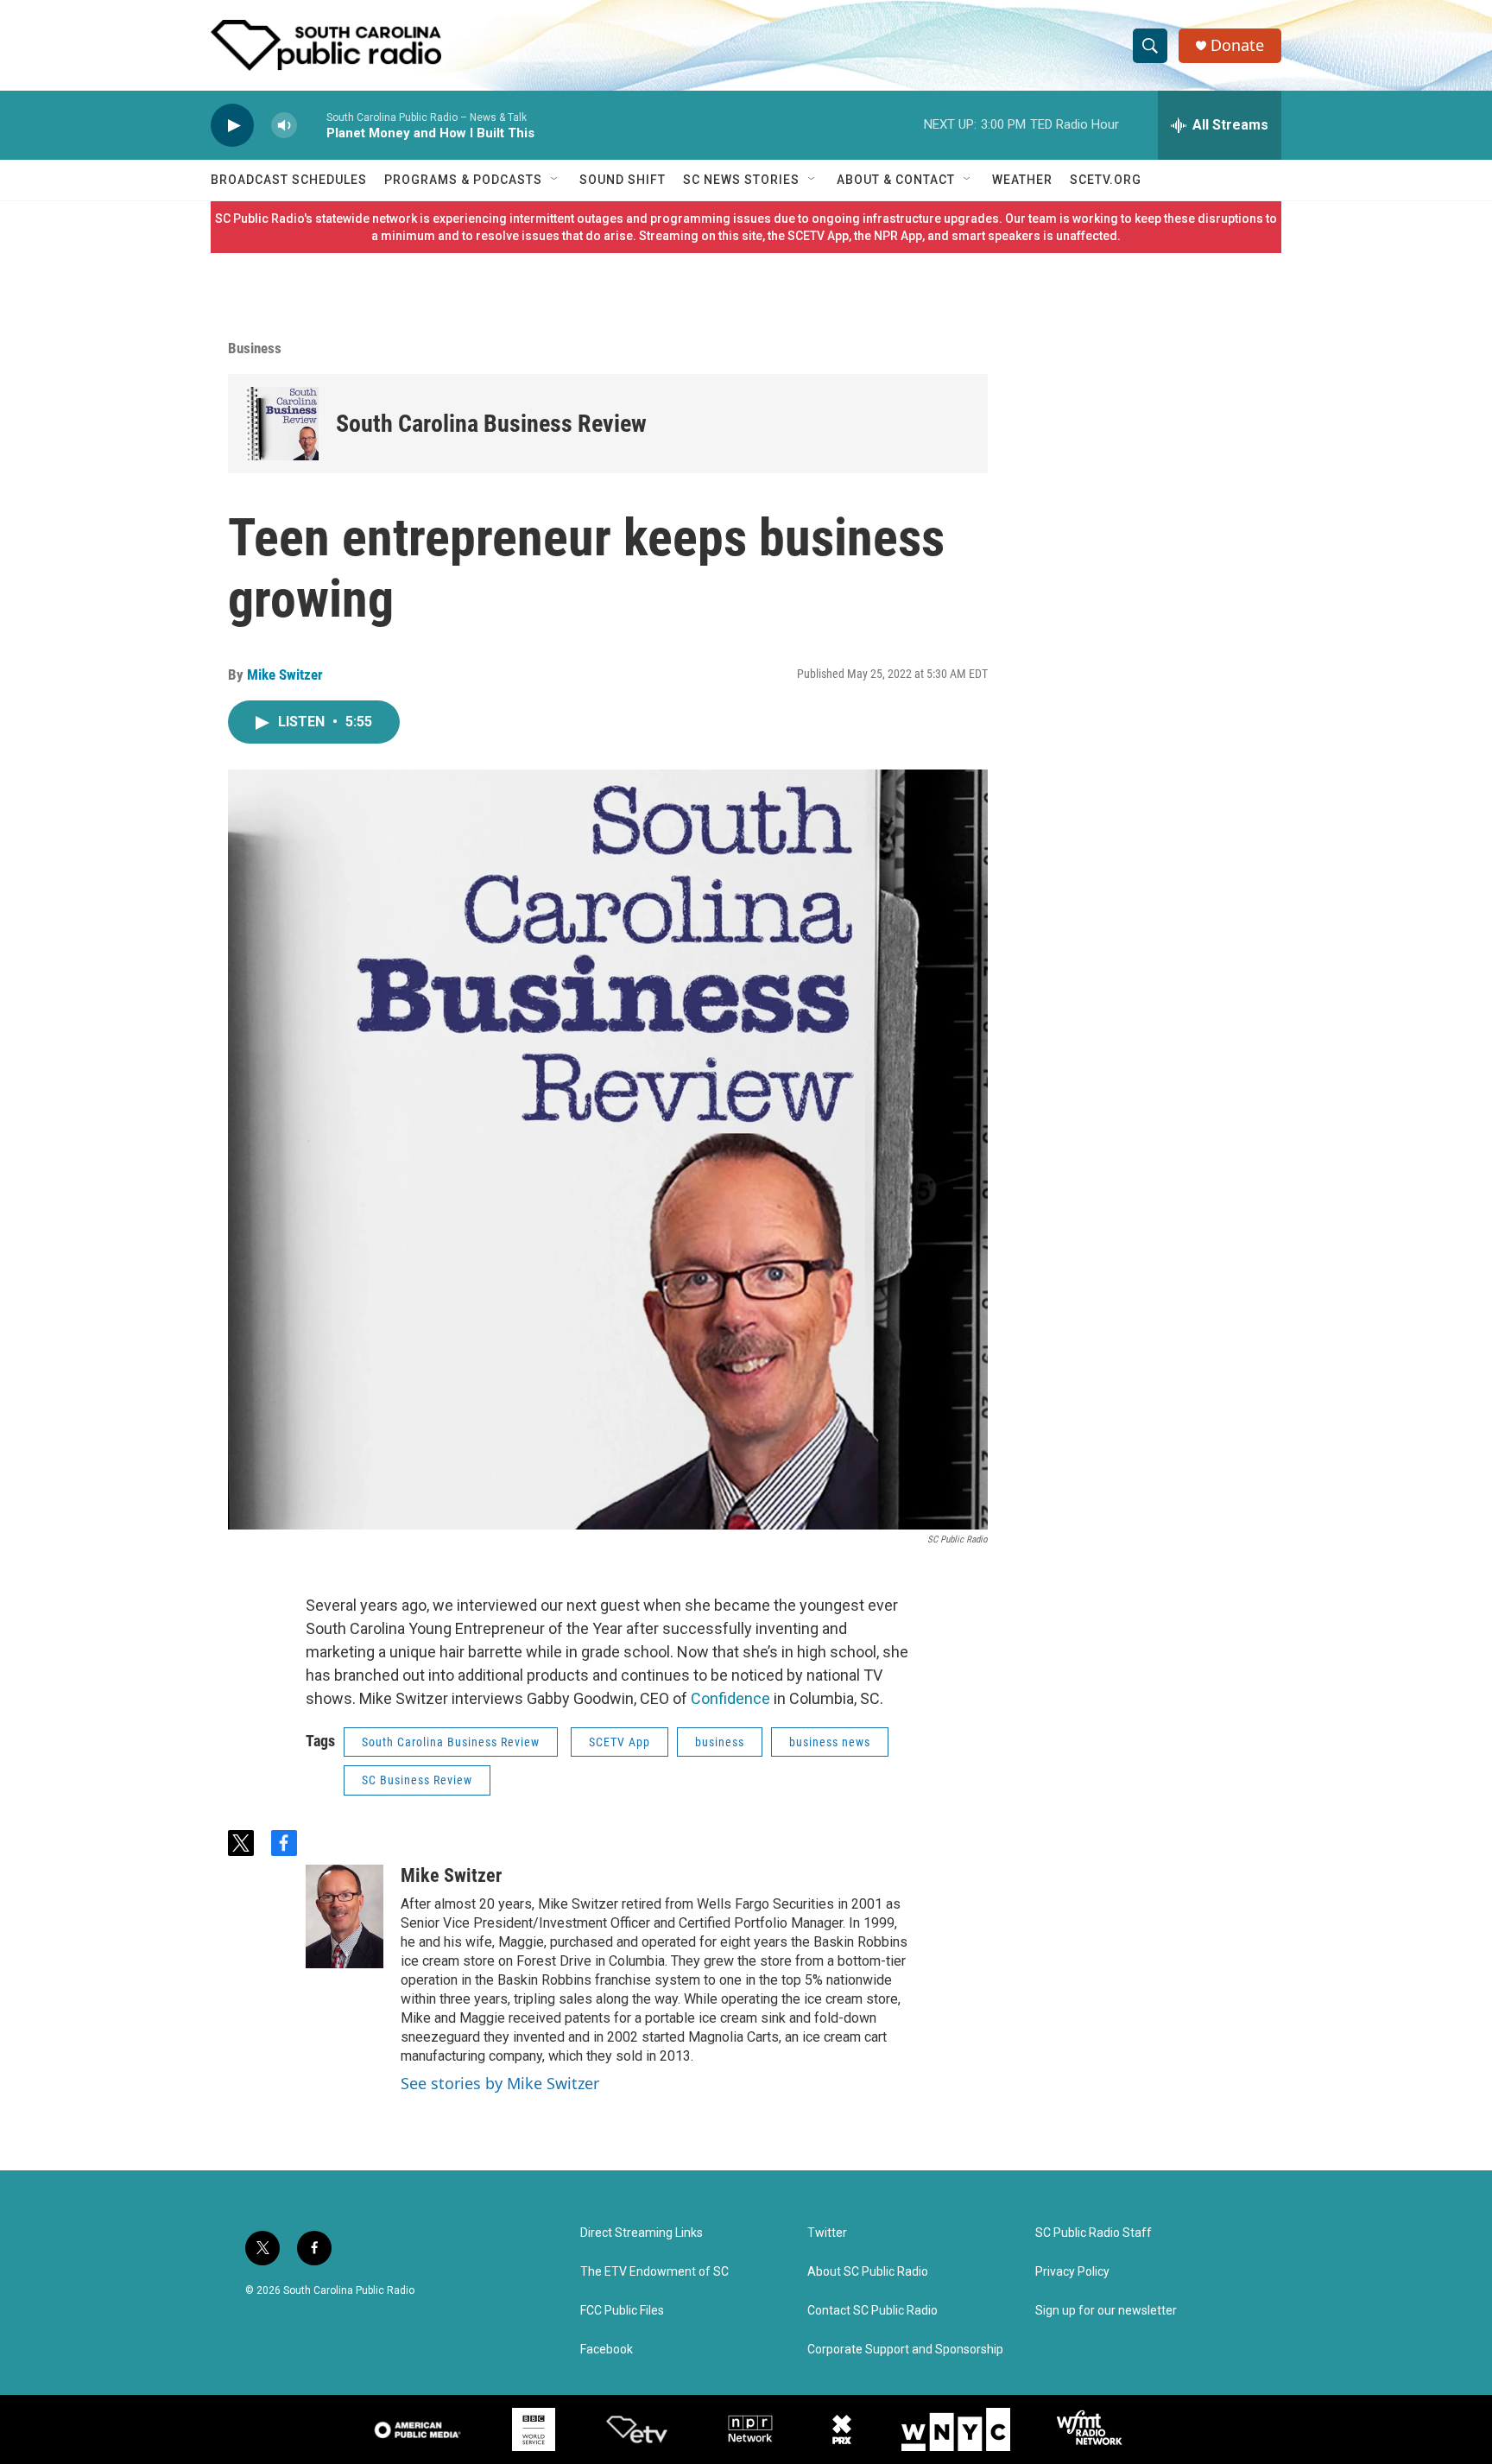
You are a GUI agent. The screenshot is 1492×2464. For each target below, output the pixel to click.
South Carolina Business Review (491, 424)
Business (255, 348)
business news (830, 1742)
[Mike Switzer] (345, 1916)
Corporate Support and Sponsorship (905, 2350)
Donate (1237, 45)
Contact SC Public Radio (872, 2311)
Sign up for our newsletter (1106, 2311)
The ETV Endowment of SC (654, 2272)
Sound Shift (623, 180)
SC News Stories (741, 180)
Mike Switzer (285, 675)
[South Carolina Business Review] (282, 424)
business (720, 1742)
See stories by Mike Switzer (500, 2083)
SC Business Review (417, 1780)
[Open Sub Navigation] (555, 180)
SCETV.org (1106, 180)
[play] (232, 126)
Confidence (730, 1698)
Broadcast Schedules (289, 180)
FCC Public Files (622, 2311)
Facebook (607, 2350)
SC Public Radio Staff (1094, 2233)
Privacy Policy (1072, 2272)
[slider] (312, 125)
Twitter (827, 2233)
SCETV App (620, 1742)
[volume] (284, 126)
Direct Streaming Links (642, 2233)
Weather (1022, 180)
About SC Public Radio (868, 2272)
